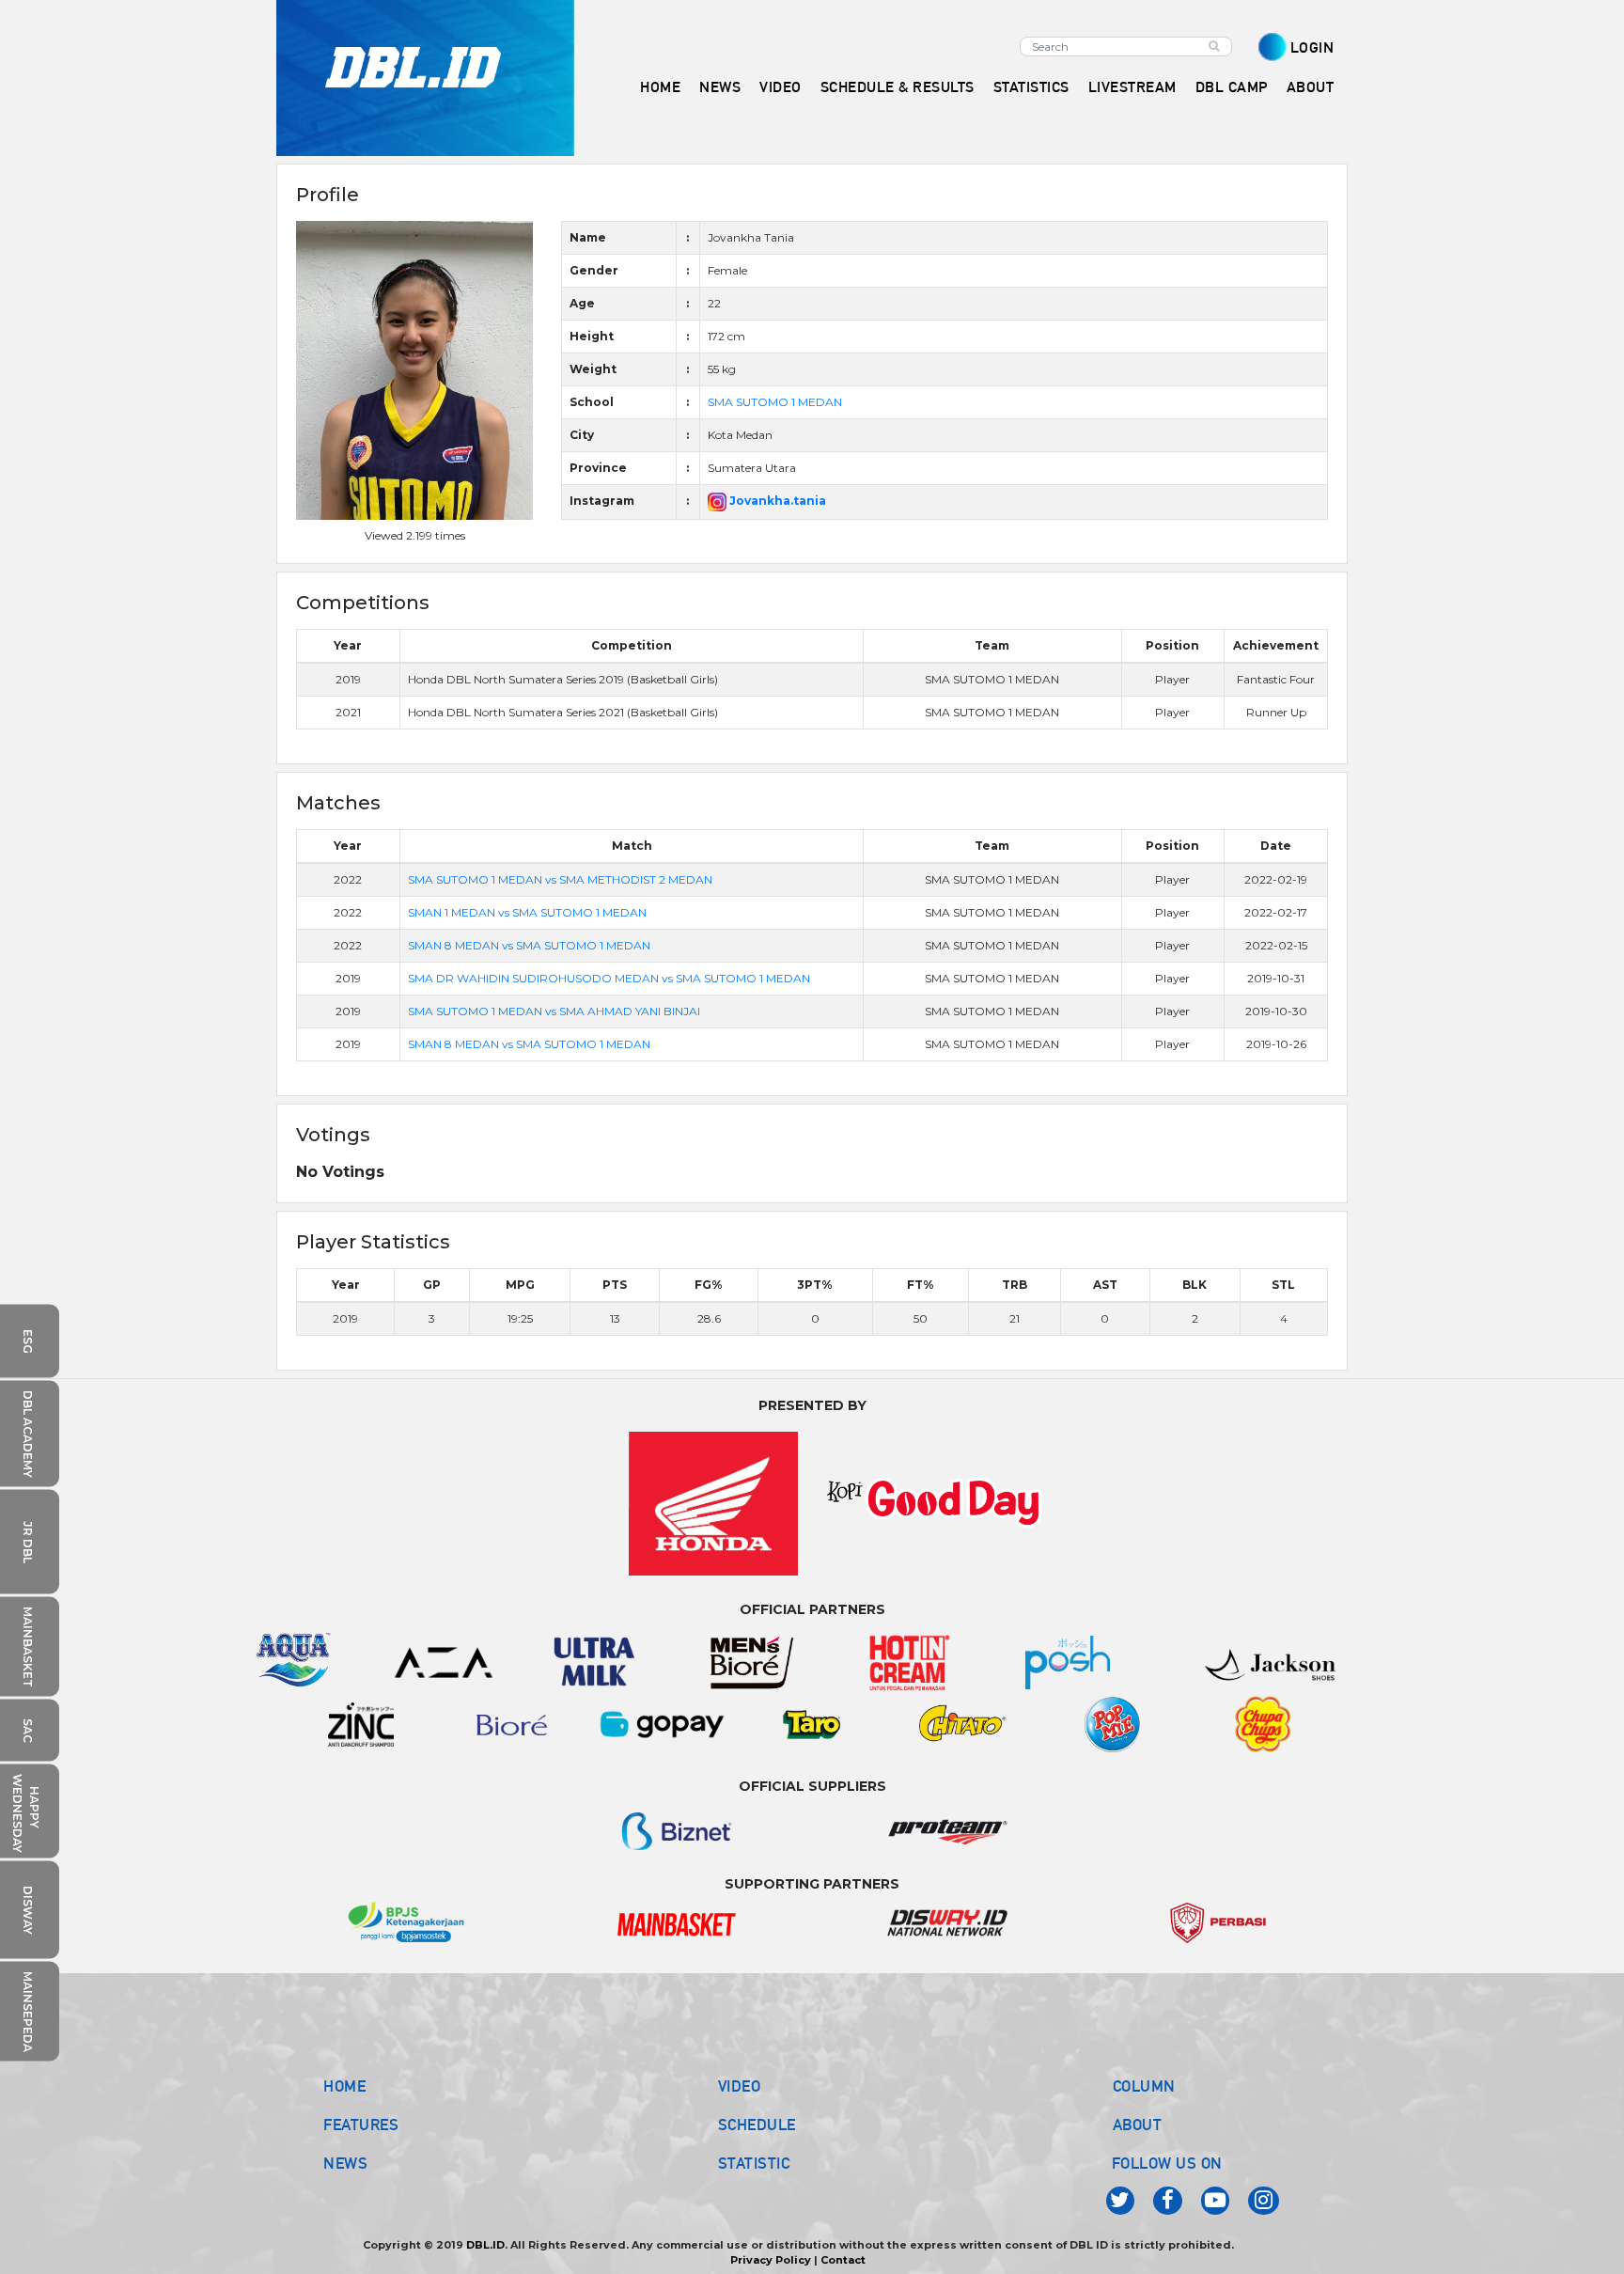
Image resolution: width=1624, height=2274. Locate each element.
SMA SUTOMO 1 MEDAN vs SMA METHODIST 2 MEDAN (560, 879)
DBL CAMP (1232, 87)
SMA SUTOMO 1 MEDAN (775, 402)
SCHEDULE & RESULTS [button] (898, 87)
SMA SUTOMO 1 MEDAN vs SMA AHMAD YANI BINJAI (554, 1011)
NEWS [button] (720, 87)
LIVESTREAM (1132, 87)
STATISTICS (1031, 87)
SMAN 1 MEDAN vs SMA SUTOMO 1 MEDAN (527, 912)
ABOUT (1138, 2125)
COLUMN (1144, 2086)
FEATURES (361, 2125)
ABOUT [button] (1311, 87)
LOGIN (1312, 47)
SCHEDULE (757, 2125)
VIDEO (781, 87)
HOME (660, 87)
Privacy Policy (771, 2260)
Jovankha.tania (776, 501)
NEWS (345, 2163)
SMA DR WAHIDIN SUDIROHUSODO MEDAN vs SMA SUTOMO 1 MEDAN (609, 978)
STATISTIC (754, 2163)
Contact (843, 2260)
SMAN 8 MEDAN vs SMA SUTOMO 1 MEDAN (529, 945)
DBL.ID (485, 2245)
